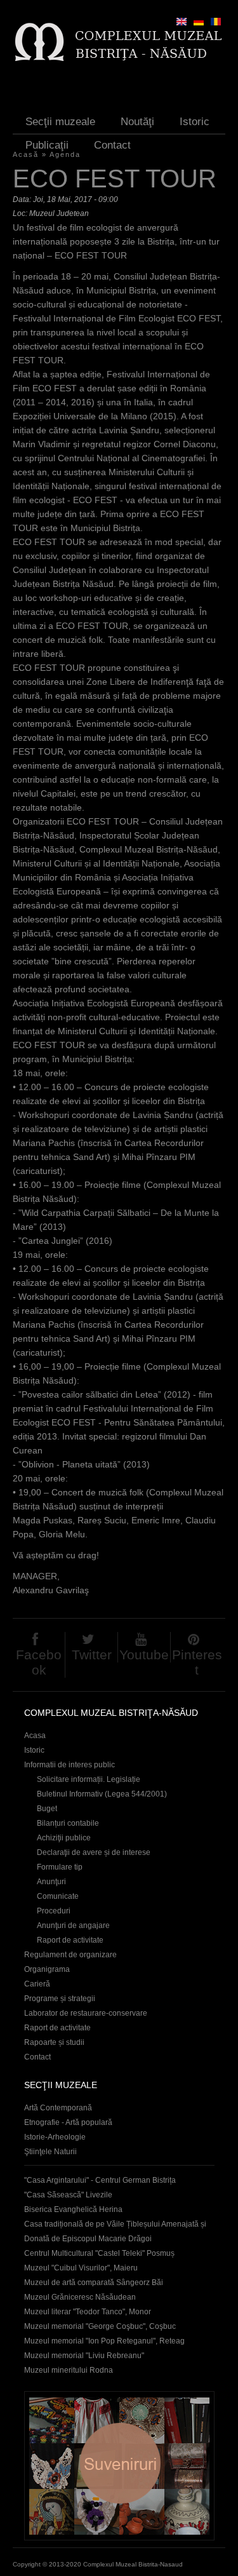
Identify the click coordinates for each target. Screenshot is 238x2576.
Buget (47, 1809)
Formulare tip (60, 1867)
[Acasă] (118, 42)
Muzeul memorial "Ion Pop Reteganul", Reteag (104, 2341)
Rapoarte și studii (54, 2042)
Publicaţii (47, 145)
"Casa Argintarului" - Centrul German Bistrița (100, 2180)
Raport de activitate (70, 1940)
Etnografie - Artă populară (68, 2122)
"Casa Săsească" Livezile (68, 2195)
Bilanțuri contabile (68, 1823)
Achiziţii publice (64, 1838)
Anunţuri (51, 1882)
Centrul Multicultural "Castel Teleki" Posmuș (99, 2253)
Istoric (195, 122)
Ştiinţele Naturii (50, 2152)
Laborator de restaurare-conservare (86, 2013)
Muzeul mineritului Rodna (69, 2370)
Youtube (144, 1655)
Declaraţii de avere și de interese (94, 1852)
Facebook (39, 1662)
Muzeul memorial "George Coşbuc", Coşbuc (100, 2326)
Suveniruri (119, 2466)
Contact (112, 145)
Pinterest (197, 1662)
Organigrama (47, 1969)
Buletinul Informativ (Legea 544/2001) (102, 1794)
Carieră (37, 1984)
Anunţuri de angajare (73, 1925)
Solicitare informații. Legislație (89, 1779)
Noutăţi (137, 122)
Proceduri (54, 1911)
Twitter (92, 1655)
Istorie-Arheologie (55, 2137)
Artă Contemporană (58, 2108)
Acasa (35, 1736)
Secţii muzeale (60, 122)
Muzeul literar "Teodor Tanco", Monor (88, 2312)
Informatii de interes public (69, 1765)
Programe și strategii (60, 1999)
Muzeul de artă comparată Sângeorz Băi (94, 2283)
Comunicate (58, 1896)
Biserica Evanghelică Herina (73, 2209)
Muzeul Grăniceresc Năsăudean (80, 2297)
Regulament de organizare (70, 1955)
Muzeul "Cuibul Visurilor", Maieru (81, 2268)
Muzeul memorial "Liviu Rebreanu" (84, 2356)
